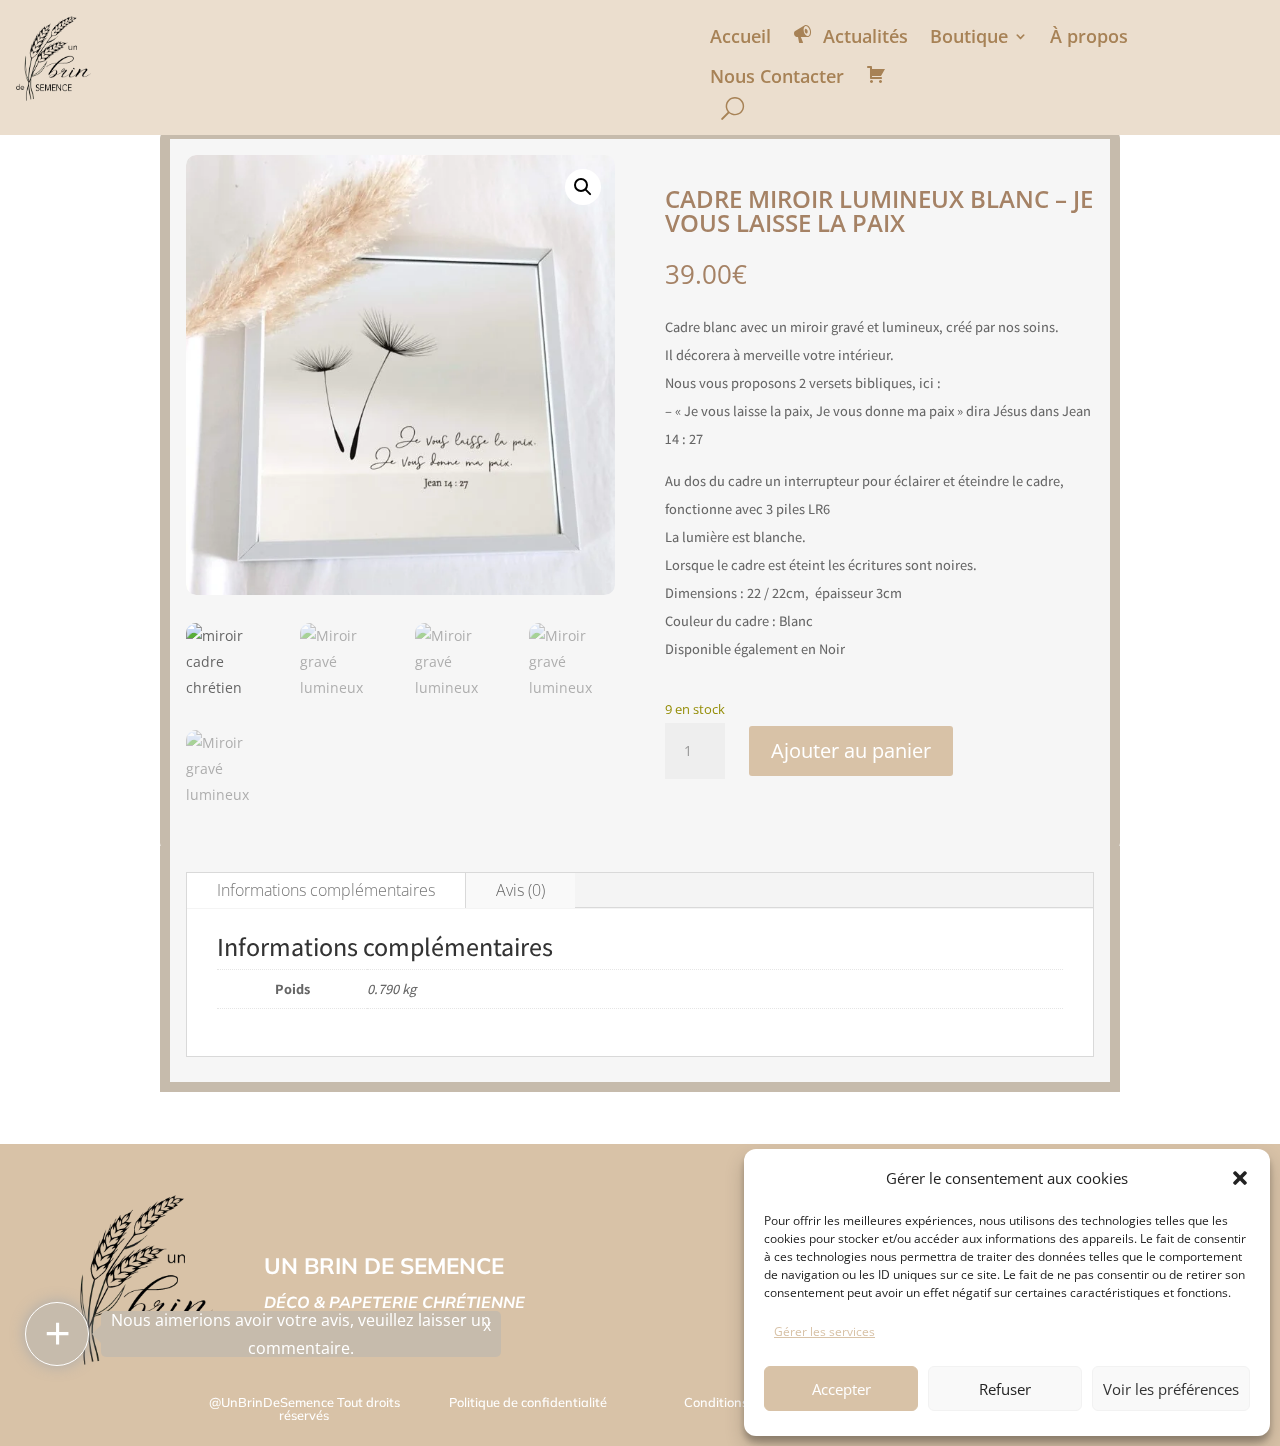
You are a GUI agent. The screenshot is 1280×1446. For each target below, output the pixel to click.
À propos (1089, 36)
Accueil (740, 36)
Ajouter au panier (851, 750)
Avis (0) (520, 890)
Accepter (841, 1389)
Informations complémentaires (326, 890)
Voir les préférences (1171, 1389)
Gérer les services (824, 1331)
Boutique (969, 36)
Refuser (1005, 1389)
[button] (1240, 1178)
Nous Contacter (777, 76)
